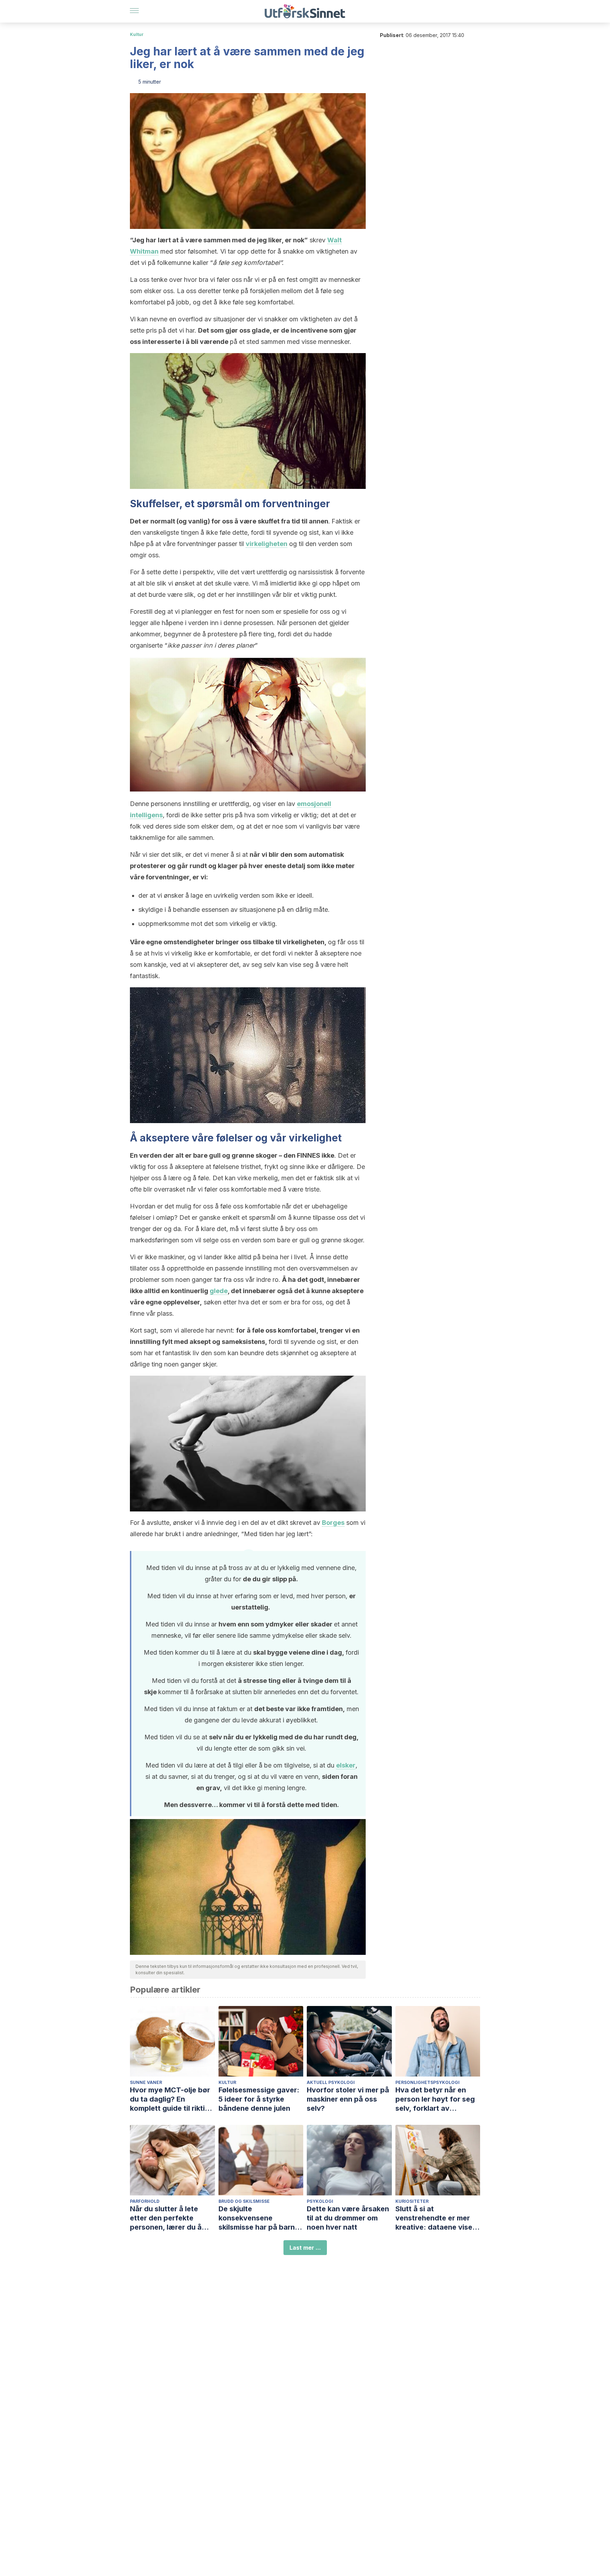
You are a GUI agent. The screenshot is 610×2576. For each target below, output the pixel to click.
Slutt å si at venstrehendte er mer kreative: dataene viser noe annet (435, 2218)
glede (219, 1291)
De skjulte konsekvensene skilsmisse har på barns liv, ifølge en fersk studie (261, 2218)
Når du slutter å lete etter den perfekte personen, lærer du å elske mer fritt (166, 2218)
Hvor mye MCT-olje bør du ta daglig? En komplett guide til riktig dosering (170, 2099)
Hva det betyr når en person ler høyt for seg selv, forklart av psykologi (435, 2099)
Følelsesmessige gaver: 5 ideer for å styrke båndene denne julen (259, 2099)
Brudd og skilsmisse (244, 2201)
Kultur (137, 34)
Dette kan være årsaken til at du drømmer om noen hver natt (348, 2218)
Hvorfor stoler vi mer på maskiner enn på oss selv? (348, 2099)
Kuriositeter (412, 2201)
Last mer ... (305, 2248)
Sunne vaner (146, 2082)
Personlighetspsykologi (427, 2082)
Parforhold (145, 2201)
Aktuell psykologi (331, 2082)
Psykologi (320, 2201)
